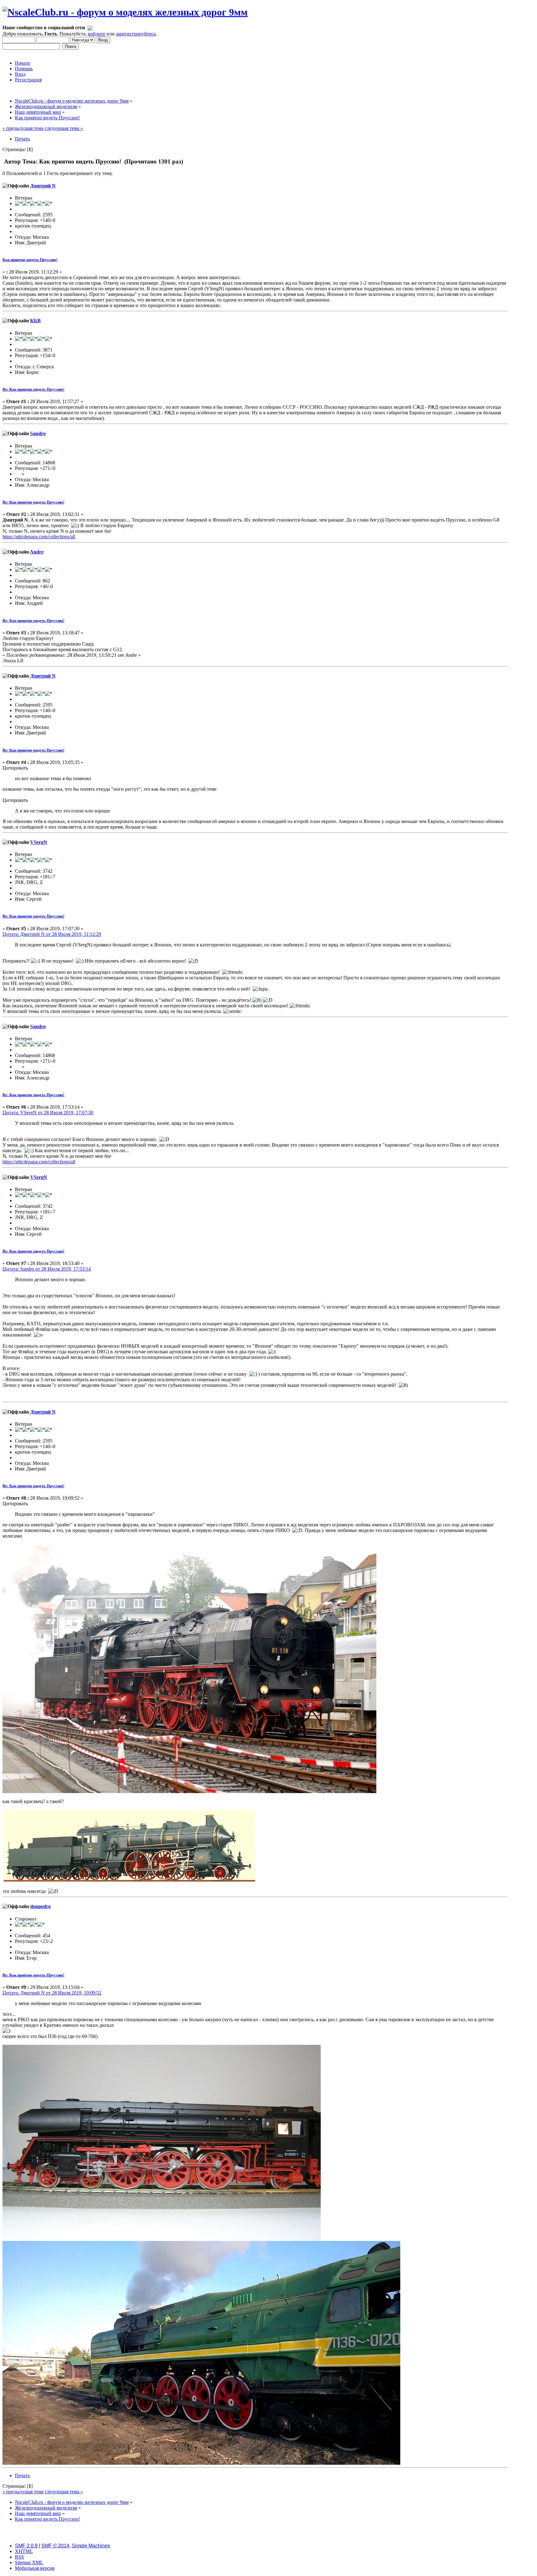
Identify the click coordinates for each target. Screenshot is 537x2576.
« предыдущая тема (23, 128)
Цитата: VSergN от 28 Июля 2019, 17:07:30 (48, 1113)
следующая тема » (64, 128)
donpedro (40, 1906)
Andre (37, 552)
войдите (97, 34)
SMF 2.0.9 (26, 2546)
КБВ (35, 321)
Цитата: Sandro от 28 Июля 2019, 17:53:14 (47, 1269)
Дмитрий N (43, 186)
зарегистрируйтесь (136, 34)
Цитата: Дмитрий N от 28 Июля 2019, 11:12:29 (52, 934)
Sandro (38, 433)
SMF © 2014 (55, 2546)
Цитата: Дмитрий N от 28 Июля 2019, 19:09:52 (52, 1993)
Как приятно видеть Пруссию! (30, 260)
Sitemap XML (29, 2562)
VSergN (39, 842)
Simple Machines (91, 2546)
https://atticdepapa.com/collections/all (39, 537)
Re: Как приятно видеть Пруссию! (33, 389)
